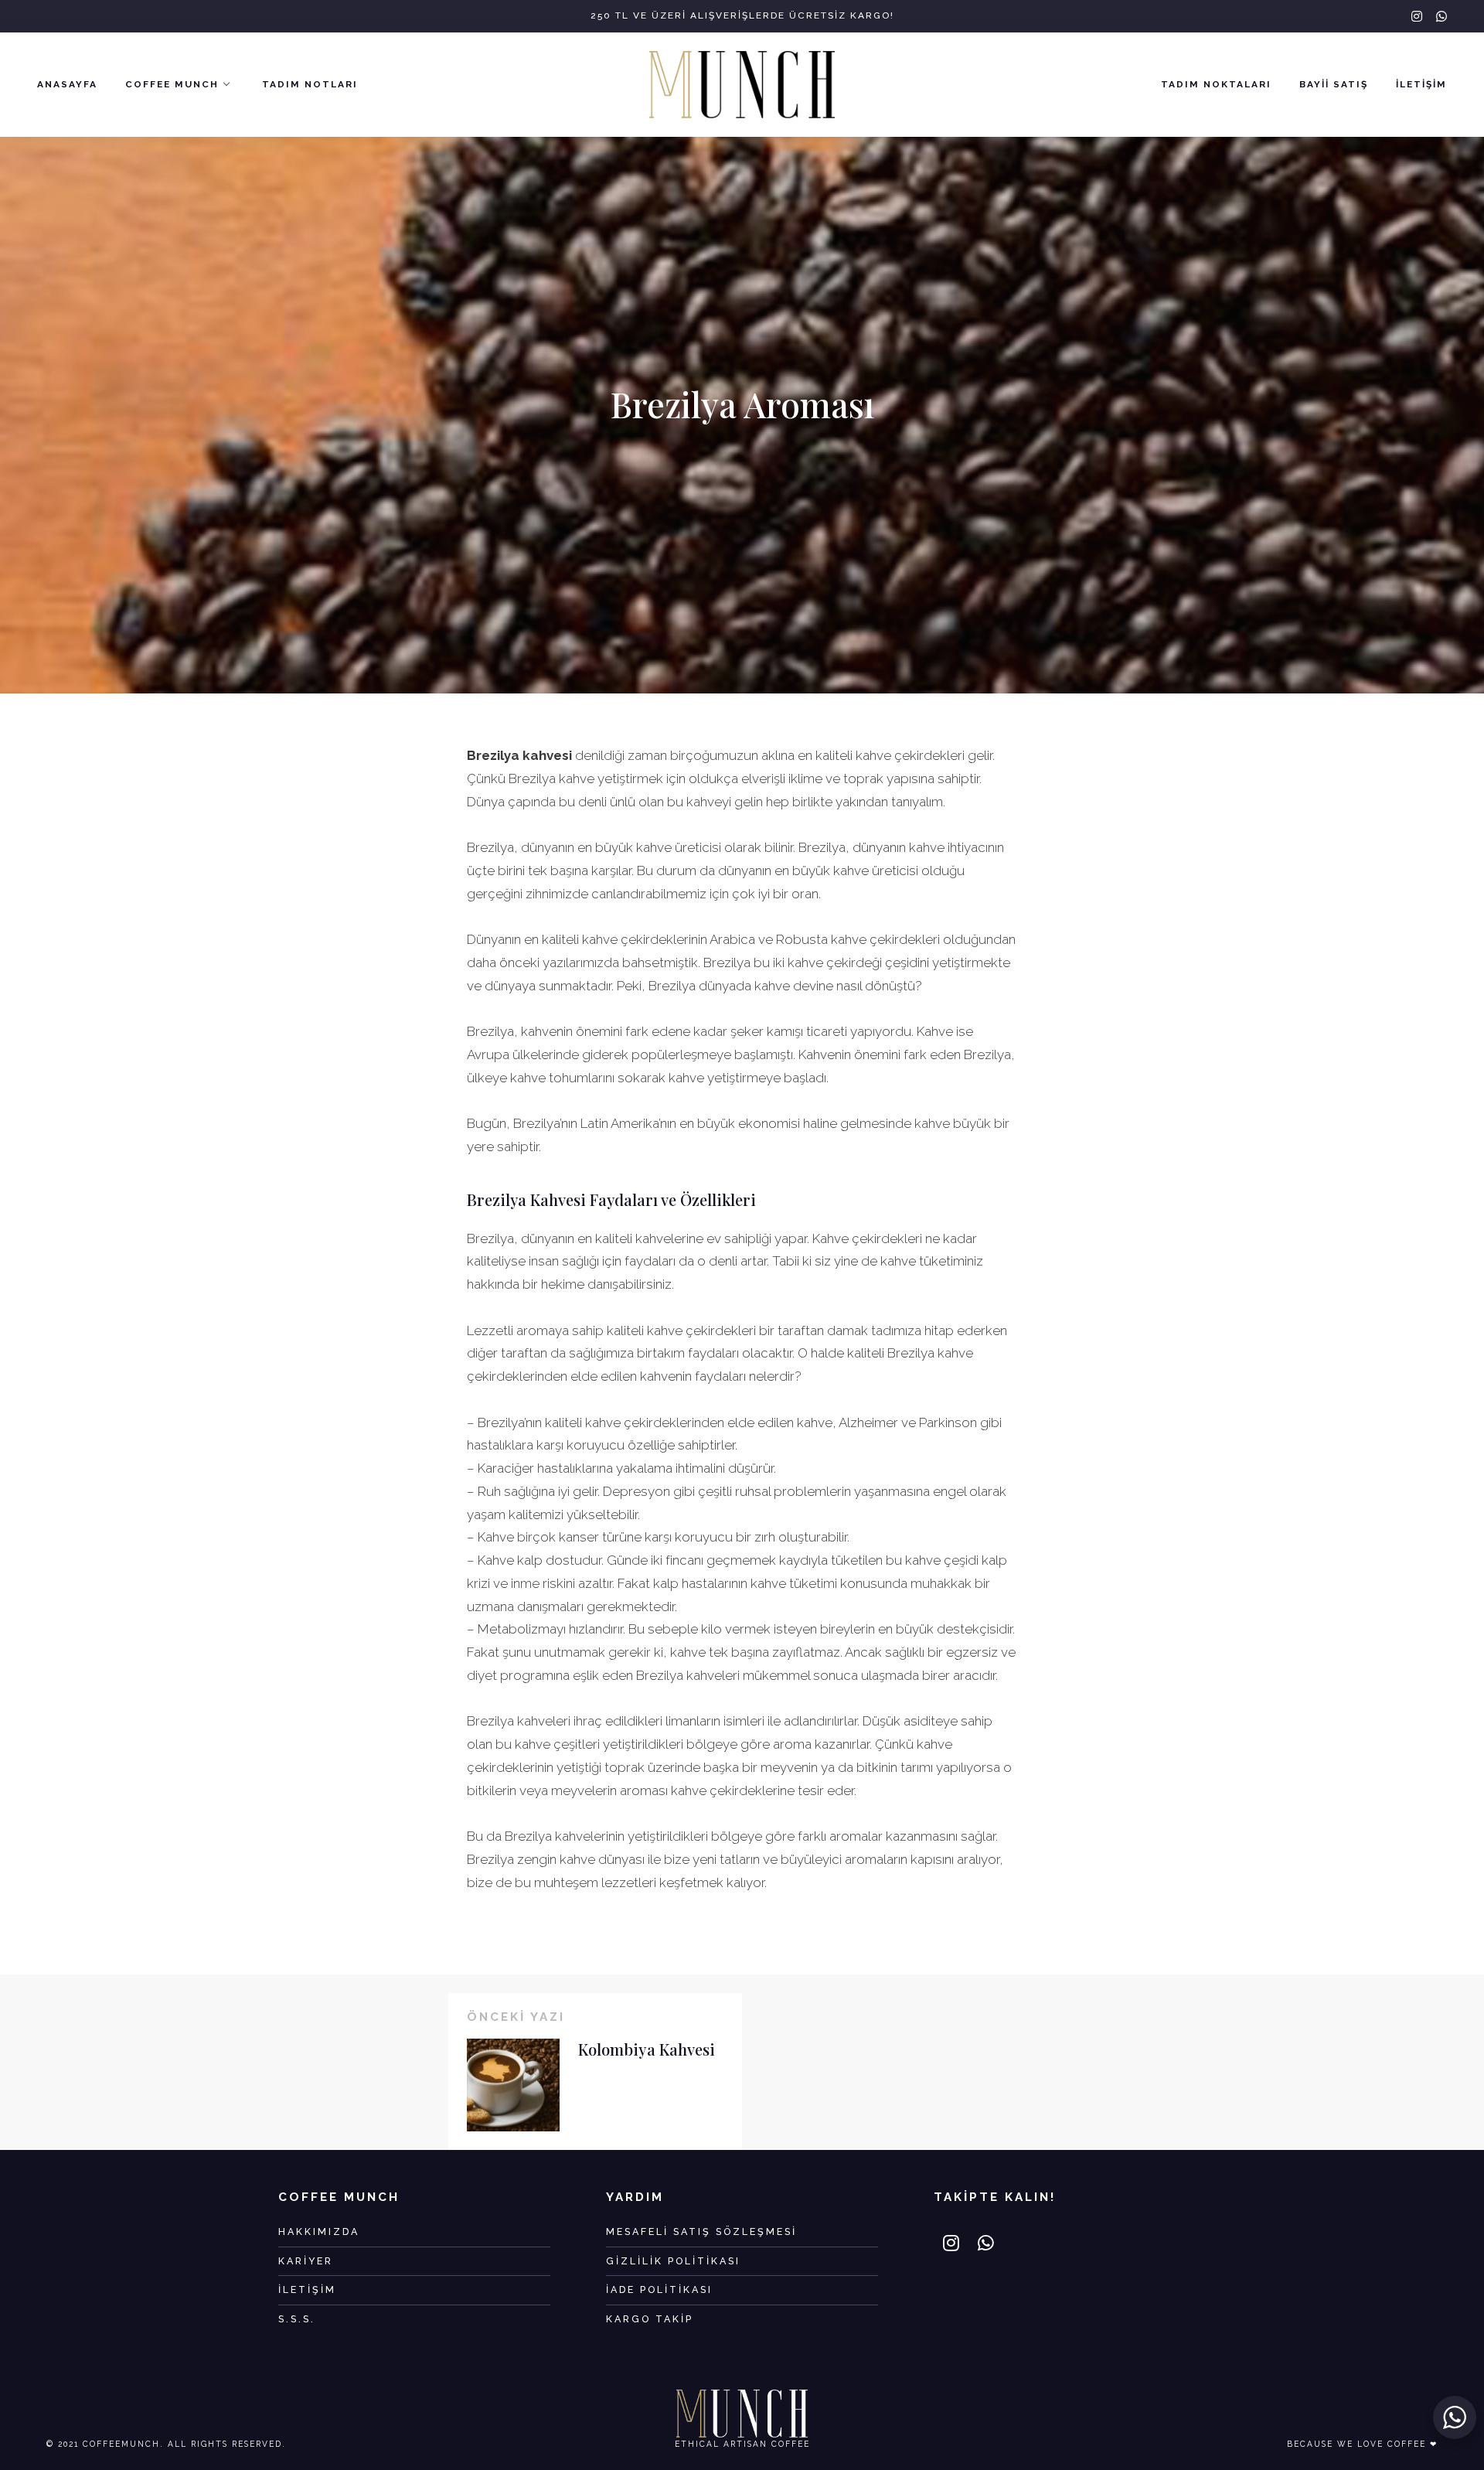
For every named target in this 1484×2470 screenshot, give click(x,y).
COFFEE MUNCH (172, 84)
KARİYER (306, 2261)
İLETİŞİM (1421, 84)
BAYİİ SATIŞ (1334, 84)
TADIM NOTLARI (310, 84)
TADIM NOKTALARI (1216, 84)
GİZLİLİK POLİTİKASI (673, 2261)
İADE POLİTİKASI (659, 2289)
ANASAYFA (67, 84)
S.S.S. (297, 2319)
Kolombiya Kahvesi (647, 2049)
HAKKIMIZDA (319, 2232)
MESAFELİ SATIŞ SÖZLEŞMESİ (701, 2232)
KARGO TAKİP (650, 2319)
